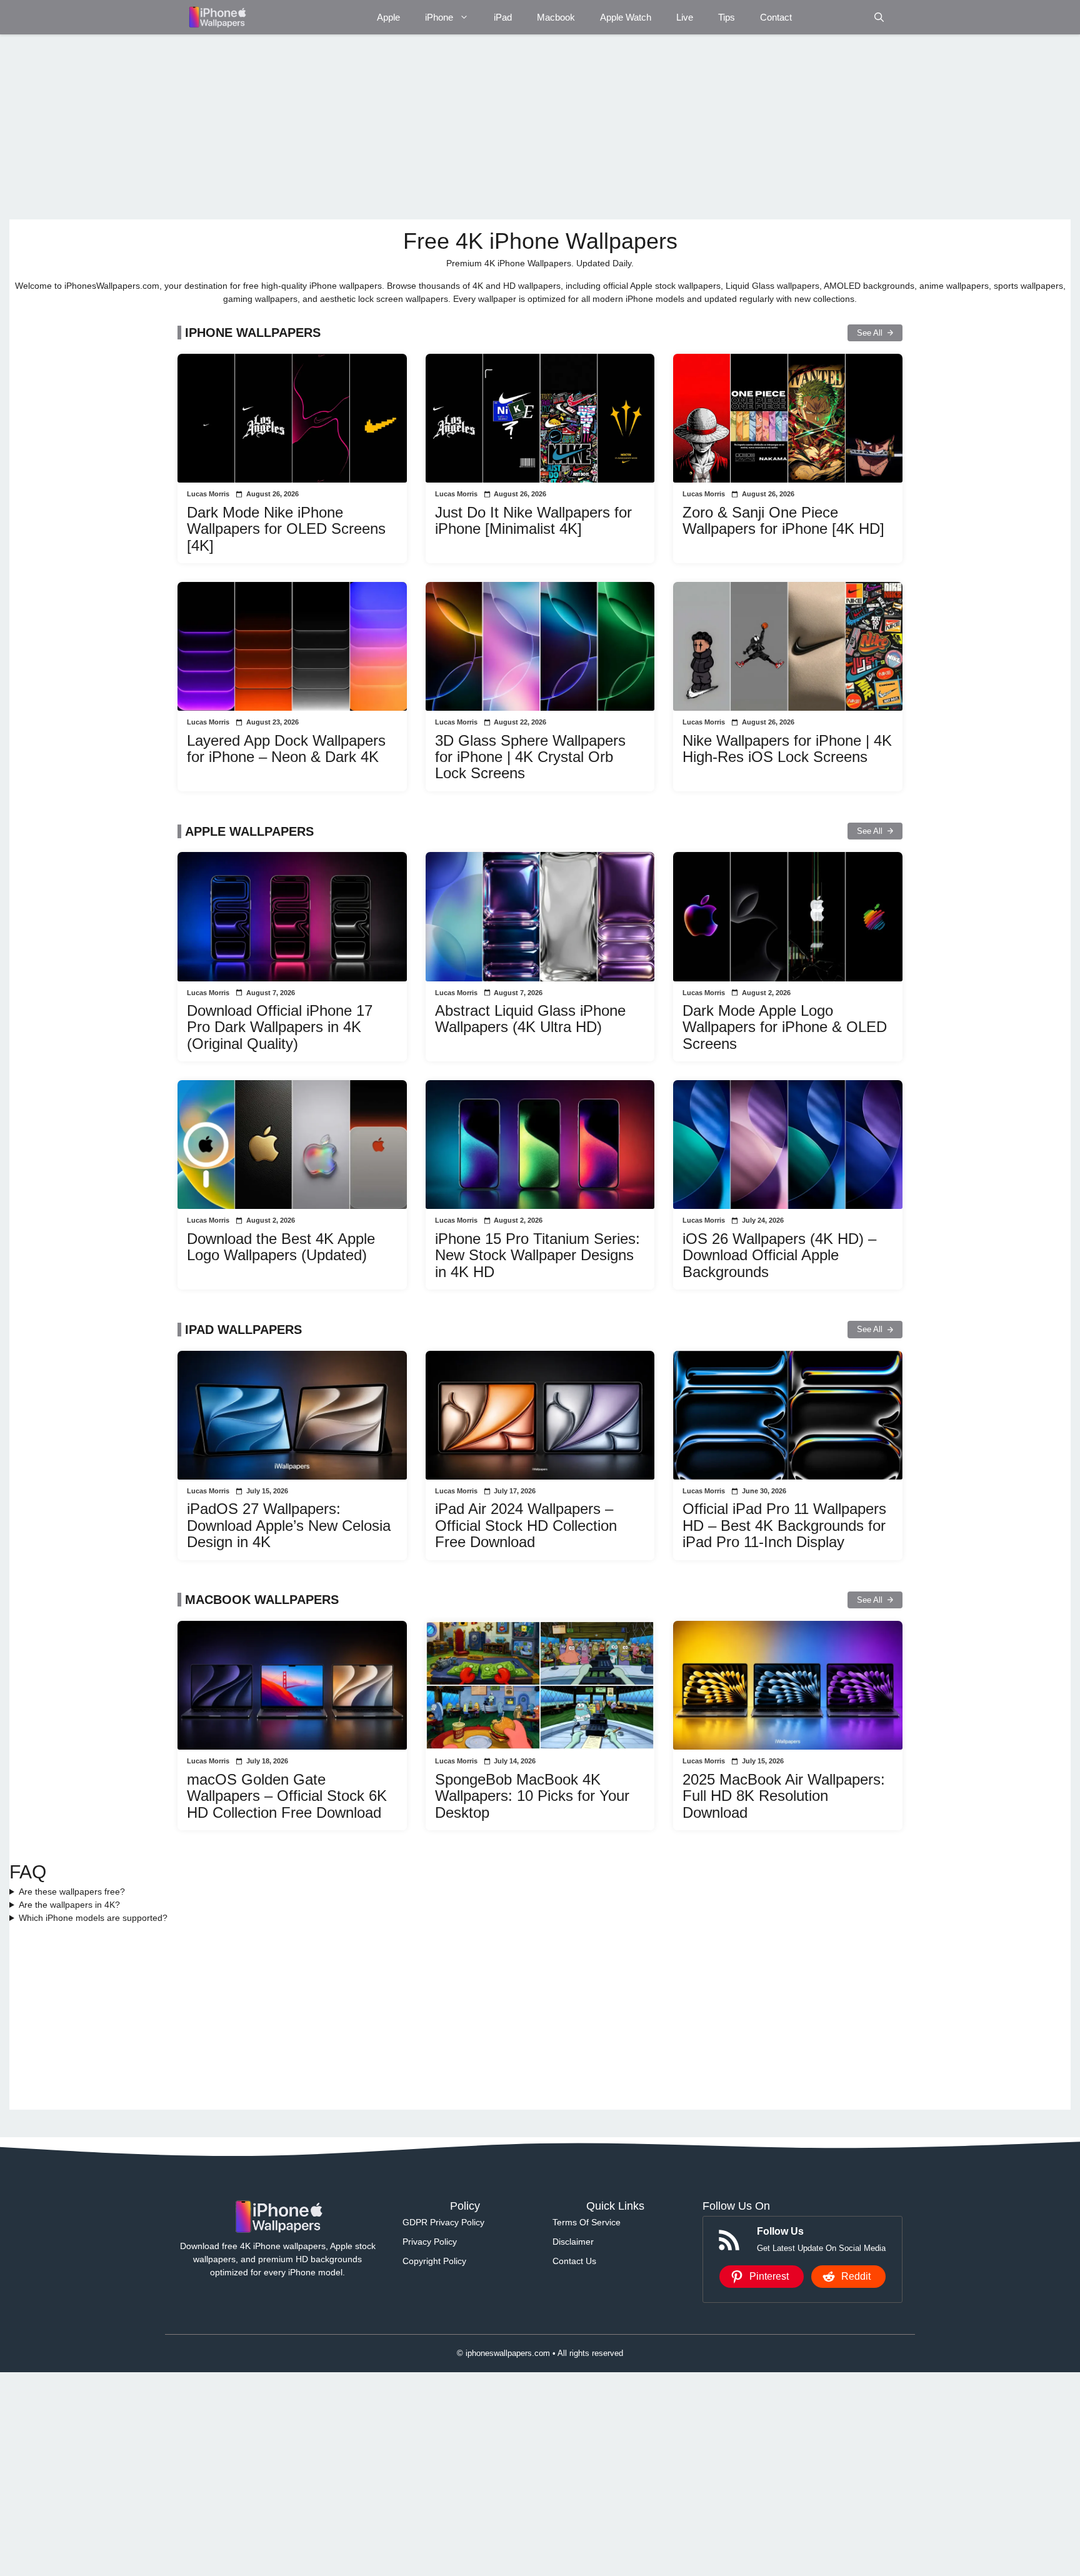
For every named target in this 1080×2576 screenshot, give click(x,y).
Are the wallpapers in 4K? (69, 1905)
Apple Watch (626, 17)
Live (685, 17)
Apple (388, 17)
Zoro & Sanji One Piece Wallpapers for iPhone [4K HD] (783, 520)
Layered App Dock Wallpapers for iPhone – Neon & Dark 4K (286, 749)
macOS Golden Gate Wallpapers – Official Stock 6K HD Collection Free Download (287, 1796)
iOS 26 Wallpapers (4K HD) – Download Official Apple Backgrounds (779, 1255)
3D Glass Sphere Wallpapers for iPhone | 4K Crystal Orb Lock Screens (530, 757)
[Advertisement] (384, 127)
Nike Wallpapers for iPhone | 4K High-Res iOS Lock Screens (787, 749)
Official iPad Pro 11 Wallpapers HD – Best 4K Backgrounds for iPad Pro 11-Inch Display (784, 1525)
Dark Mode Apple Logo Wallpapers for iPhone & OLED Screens (785, 1027)
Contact (776, 17)
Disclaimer (573, 2242)
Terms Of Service (587, 2222)
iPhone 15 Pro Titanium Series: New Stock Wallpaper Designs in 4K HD (537, 1255)
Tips (727, 17)
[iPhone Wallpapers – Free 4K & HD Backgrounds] (217, 17)
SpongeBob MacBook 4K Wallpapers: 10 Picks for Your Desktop (532, 1796)
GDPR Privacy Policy (443, 2222)
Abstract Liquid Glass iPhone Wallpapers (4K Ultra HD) (530, 1019)
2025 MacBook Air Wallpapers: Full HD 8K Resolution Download (784, 1796)
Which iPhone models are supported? (93, 1918)
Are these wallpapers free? (72, 1892)
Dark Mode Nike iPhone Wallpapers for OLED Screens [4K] (286, 529)
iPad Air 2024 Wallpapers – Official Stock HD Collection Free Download (526, 1525)
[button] (879, 17)
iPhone (439, 17)
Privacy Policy (430, 2242)
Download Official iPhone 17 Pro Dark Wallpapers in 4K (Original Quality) (280, 1027)
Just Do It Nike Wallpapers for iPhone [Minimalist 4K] (533, 520)
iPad (503, 17)
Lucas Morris (208, 494)
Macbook (556, 17)
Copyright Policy (434, 2261)
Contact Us (574, 2261)
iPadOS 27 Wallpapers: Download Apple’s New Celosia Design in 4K (289, 1525)
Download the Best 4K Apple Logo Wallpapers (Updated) (281, 1247)
